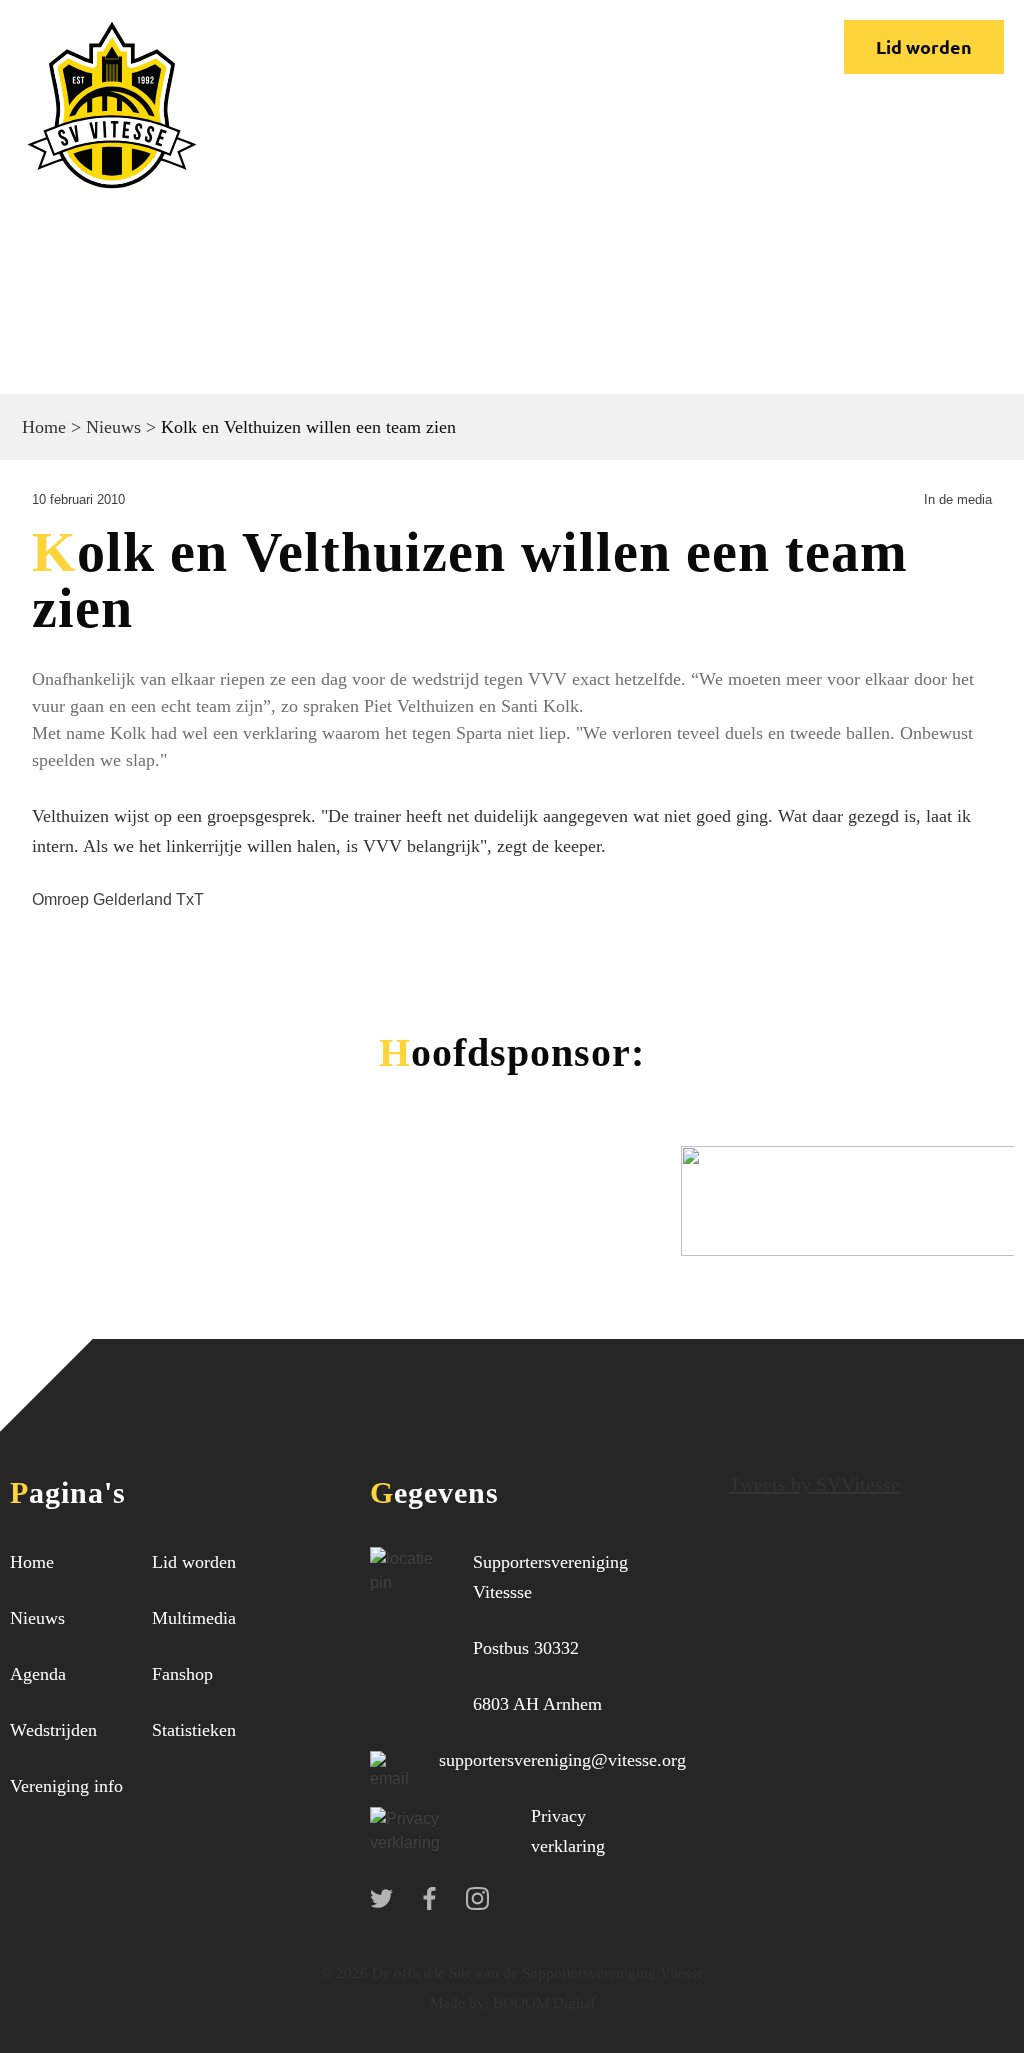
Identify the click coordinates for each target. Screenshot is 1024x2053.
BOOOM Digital (542, 2003)
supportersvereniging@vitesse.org (562, 1760)
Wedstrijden (53, 1730)
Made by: (459, 2003)
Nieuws (113, 427)
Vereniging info (66, 1786)
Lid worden (924, 46)
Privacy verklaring (568, 1831)
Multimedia (194, 1618)
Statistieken (194, 1730)
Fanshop (182, 1674)
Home (44, 427)
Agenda (38, 1674)
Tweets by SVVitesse (814, 1484)
